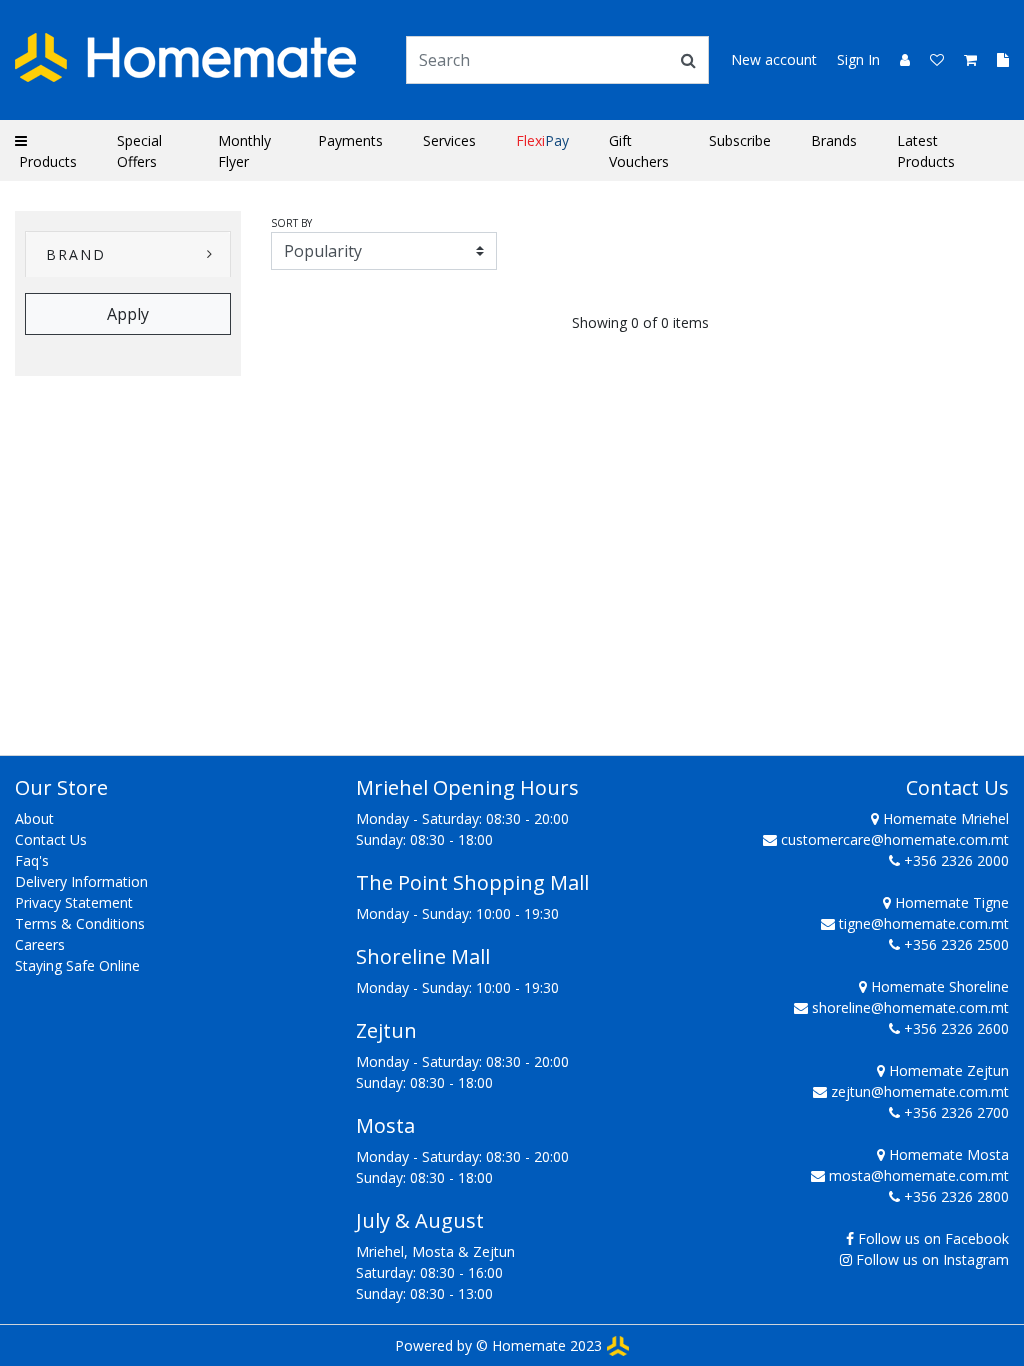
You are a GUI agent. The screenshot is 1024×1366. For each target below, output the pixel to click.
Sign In (858, 59)
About (34, 818)
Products (46, 161)
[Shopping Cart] (964, 59)
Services (449, 140)
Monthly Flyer (244, 151)
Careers (40, 944)
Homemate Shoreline (938, 986)
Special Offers (139, 151)
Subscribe (740, 140)
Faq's (32, 860)
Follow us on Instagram (932, 1259)
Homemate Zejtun (947, 1070)
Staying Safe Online (77, 965)
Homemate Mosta (947, 1154)
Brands (834, 140)
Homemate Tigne (950, 902)
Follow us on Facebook (933, 1238)
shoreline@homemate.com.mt (910, 1007)
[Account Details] (897, 59)
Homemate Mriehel (944, 818)
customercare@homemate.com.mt (895, 839)
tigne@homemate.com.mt (924, 923)
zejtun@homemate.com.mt (920, 1091)
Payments (350, 140)
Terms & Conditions (80, 923)
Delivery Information (81, 881)
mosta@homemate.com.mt (919, 1175)
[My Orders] (995, 59)
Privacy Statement (74, 902)
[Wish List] (931, 59)
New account (774, 59)
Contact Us (51, 839)
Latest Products (926, 151)
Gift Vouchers (639, 151)
